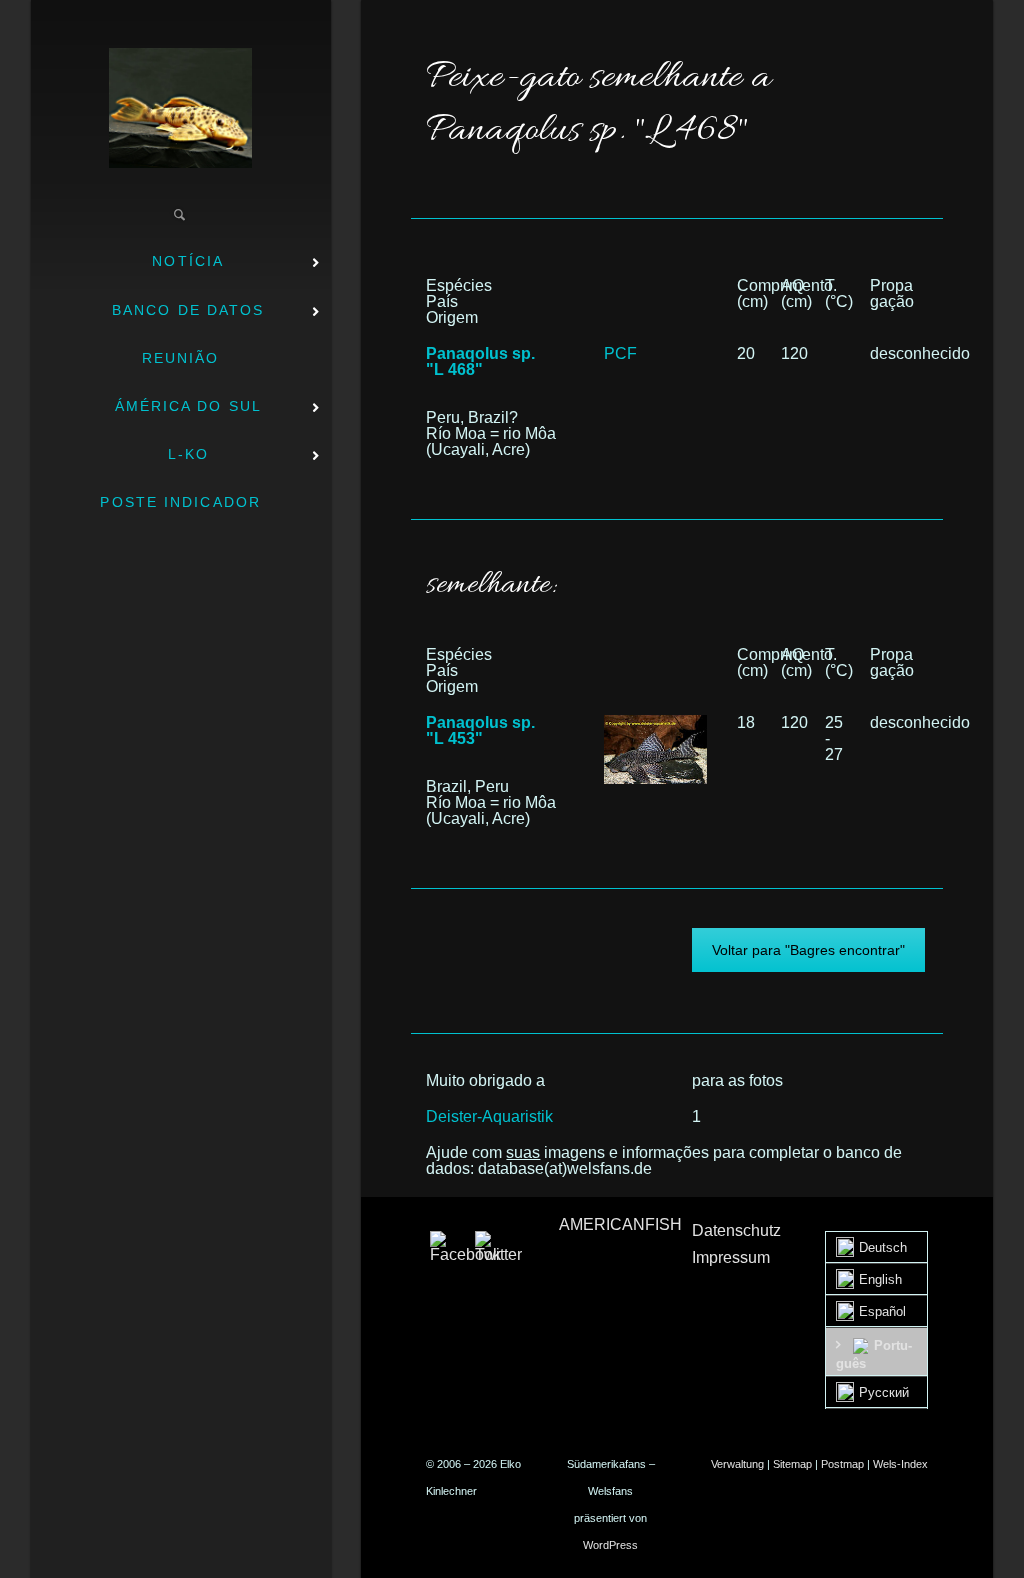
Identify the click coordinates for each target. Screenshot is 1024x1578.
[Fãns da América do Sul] (180, 108)
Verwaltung (737, 1464)
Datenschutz (736, 1230)
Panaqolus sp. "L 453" (480, 730)
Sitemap (792, 1464)
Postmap (842, 1464)
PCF (620, 353)
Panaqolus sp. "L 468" (480, 361)
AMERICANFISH (620, 1224)
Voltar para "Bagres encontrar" (808, 950)
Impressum (731, 1257)
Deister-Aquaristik (489, 1116)
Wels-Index (900, 1464)
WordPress (610, 1545)
